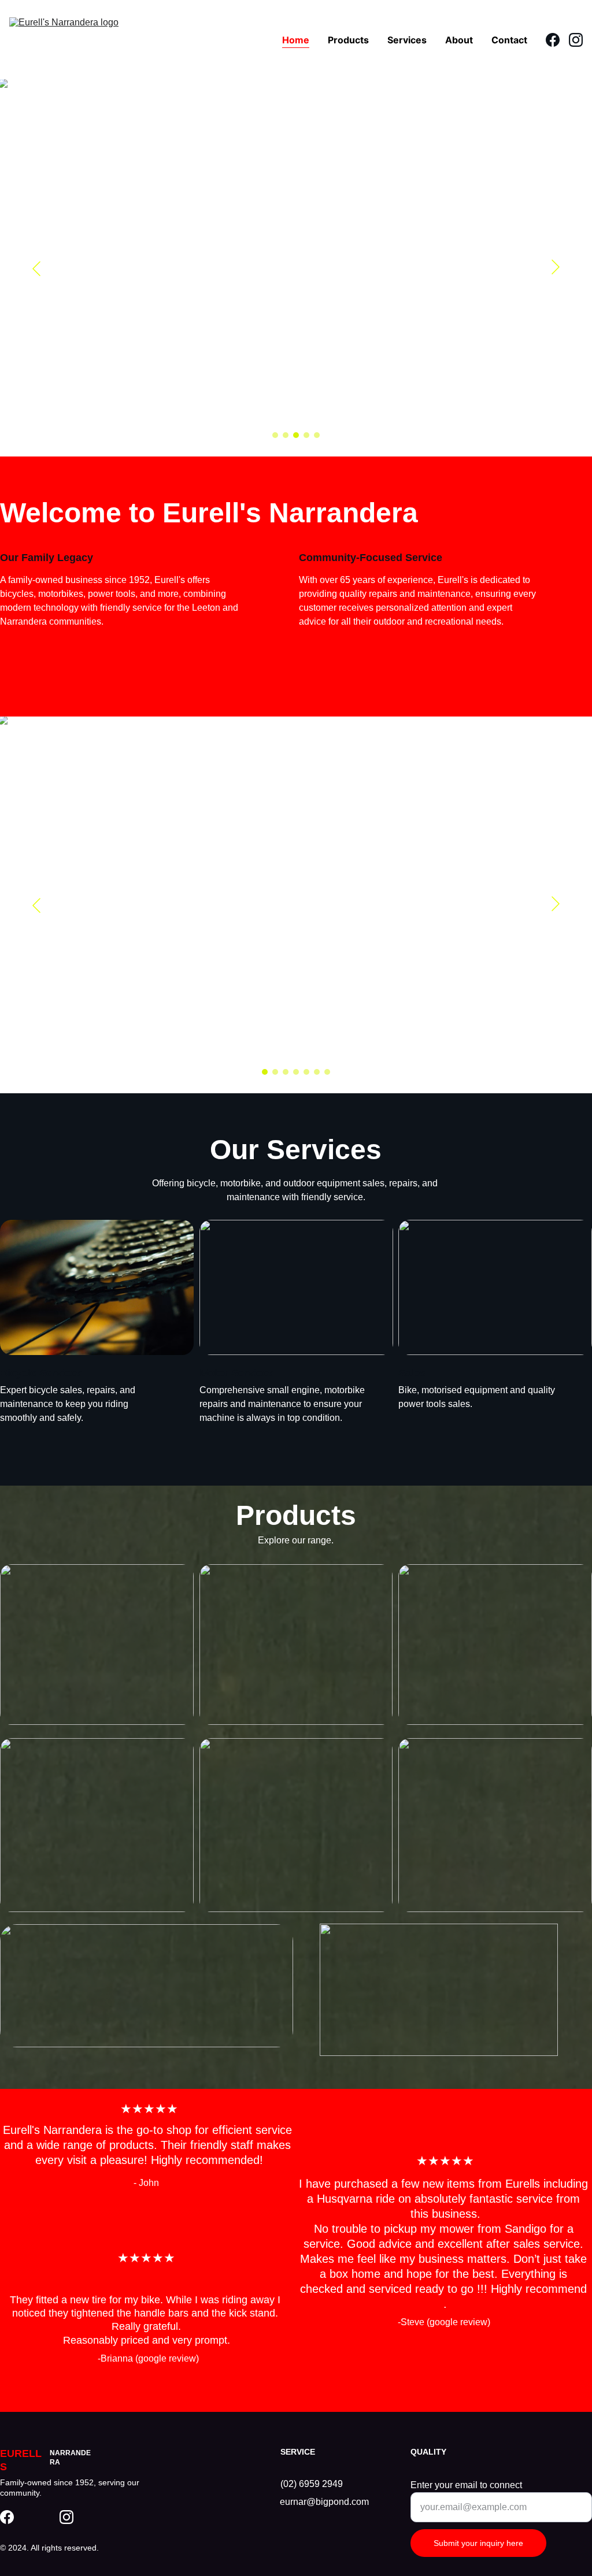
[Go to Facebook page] (557, 40)
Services (407, 40)
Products (348, 40)
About (459, 40)
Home (296, 40)
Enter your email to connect (466, 2485)
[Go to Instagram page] (576, 40)
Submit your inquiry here (478, 2543)
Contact (509, 40)
